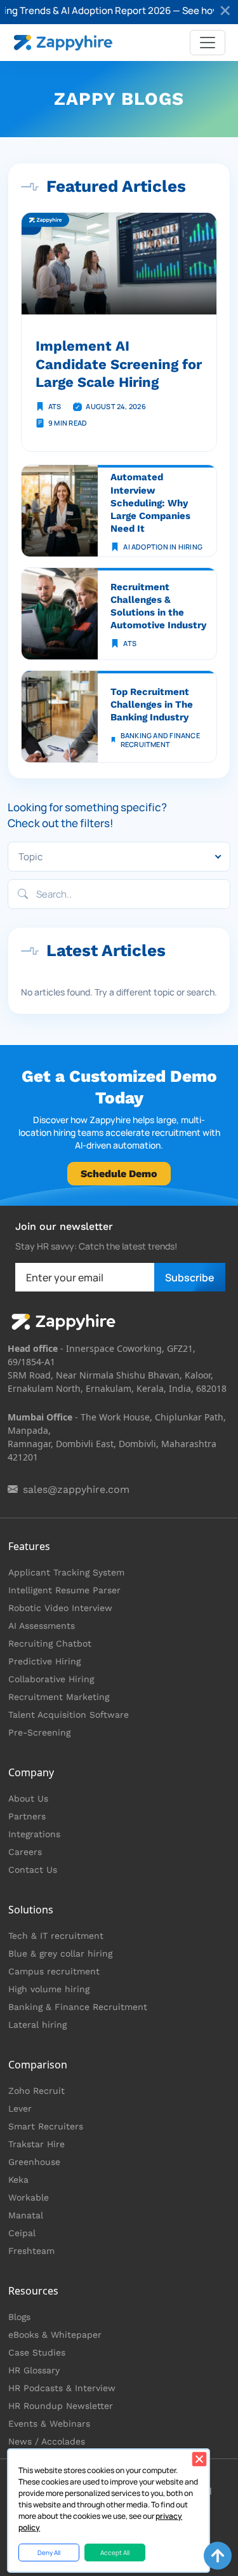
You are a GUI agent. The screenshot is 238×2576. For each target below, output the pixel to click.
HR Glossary (34, 2370)
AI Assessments (42, 1626)
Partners (27, 1816)
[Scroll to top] (218, 2556)
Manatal (26, 2215)
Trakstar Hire (36, 2144)
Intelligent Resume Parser (64, 1590)
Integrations (34, 1834)
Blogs (19, 2317)
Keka (18, 2180)
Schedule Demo (119, 1174)
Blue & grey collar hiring (60, 1953)
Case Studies (37, 2352)
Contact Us (33, 1870)
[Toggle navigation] (208, 43)
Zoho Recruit (36, 2091)
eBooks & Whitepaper (55, 2335)
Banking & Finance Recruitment (78, 2007)
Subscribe (190, 1278)
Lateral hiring (37, 2025)
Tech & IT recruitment (56, 1936)
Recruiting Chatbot (50, 1643)
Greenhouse (34, 2162)
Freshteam (31, 2251)
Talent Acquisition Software (69, 1715)
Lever (20, 2108)
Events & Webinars (49, 2424)
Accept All (115, 2552)
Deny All (49, 2552)
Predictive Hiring (44, 1661)
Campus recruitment (54, 1971)
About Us (28, 1798)
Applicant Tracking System (66, 1572)
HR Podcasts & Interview (62, 2388)
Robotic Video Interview (60, 1608)
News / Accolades (47, 2441)
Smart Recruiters (46, 2126)
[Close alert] (226, 12)
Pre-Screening (39, 1732)
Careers (25, 1852)
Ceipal (22, 2233)
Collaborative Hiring (51, 1679)
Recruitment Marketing (59, 1697)
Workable (29, 2197)
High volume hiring (49, 1989)
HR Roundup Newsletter (61, 2406)
